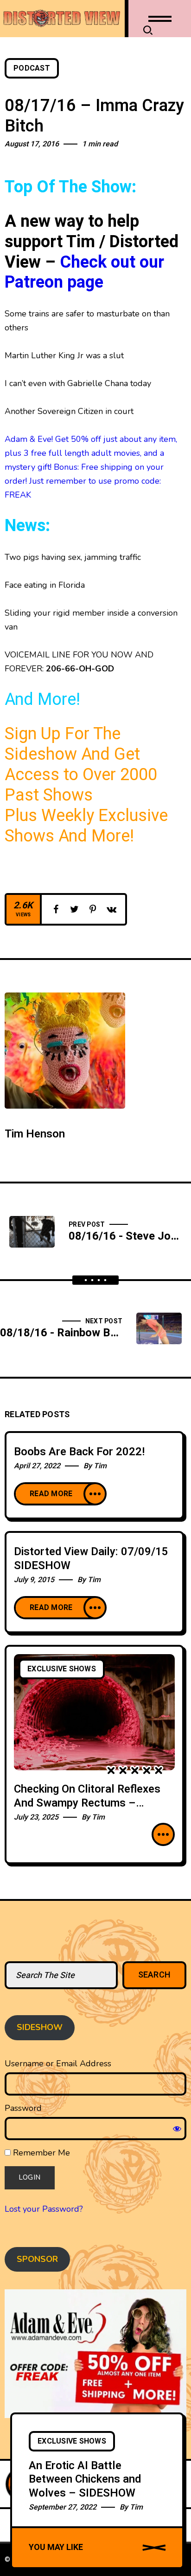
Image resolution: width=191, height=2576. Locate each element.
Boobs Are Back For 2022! (79, 1452)
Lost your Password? (44, 2209)
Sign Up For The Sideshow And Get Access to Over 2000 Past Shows (81, 765)
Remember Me (40, 2153)
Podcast (32, 68)
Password (23, 2108)
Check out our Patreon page (84, 273)
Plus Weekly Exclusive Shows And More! (86, 826)
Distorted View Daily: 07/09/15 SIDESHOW (91, 1559)
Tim (100, 1466)
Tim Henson (35, 1134)
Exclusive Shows (62, 1669)
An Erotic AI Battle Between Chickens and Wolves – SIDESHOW (85, 2479)
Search (155, 1975)
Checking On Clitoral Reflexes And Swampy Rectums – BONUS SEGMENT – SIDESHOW (87, 1810)
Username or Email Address (58, 2063)
